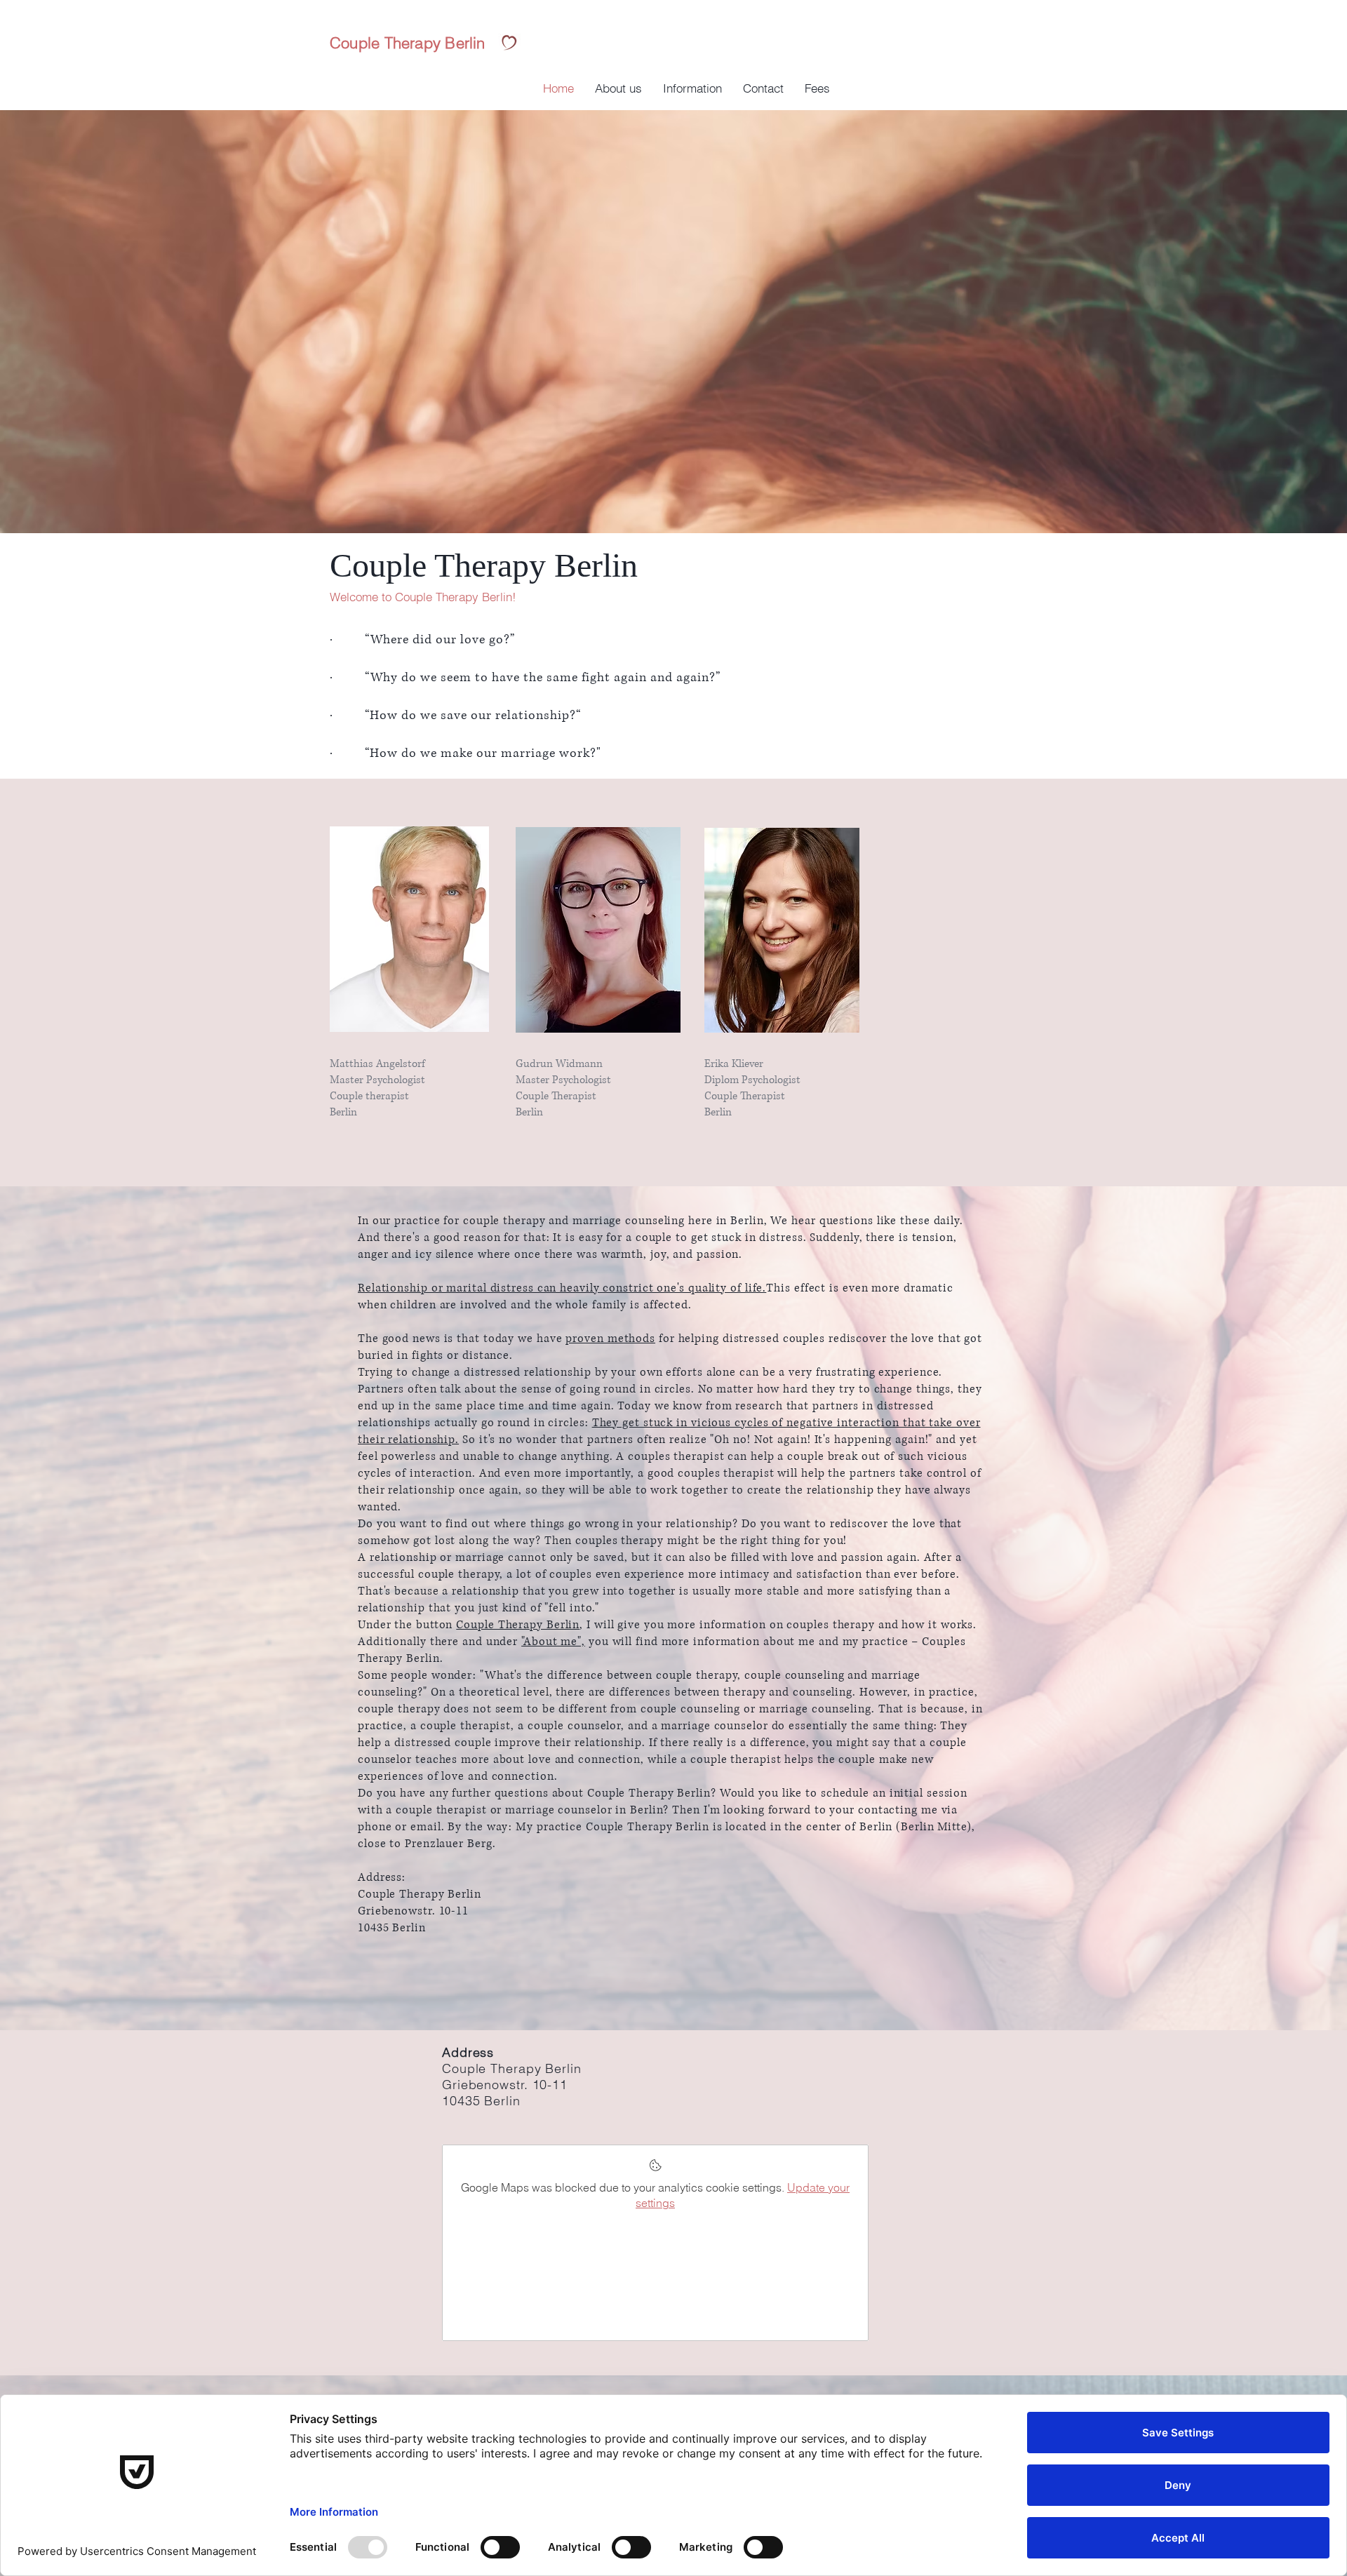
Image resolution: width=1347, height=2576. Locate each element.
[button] (692, 88)
